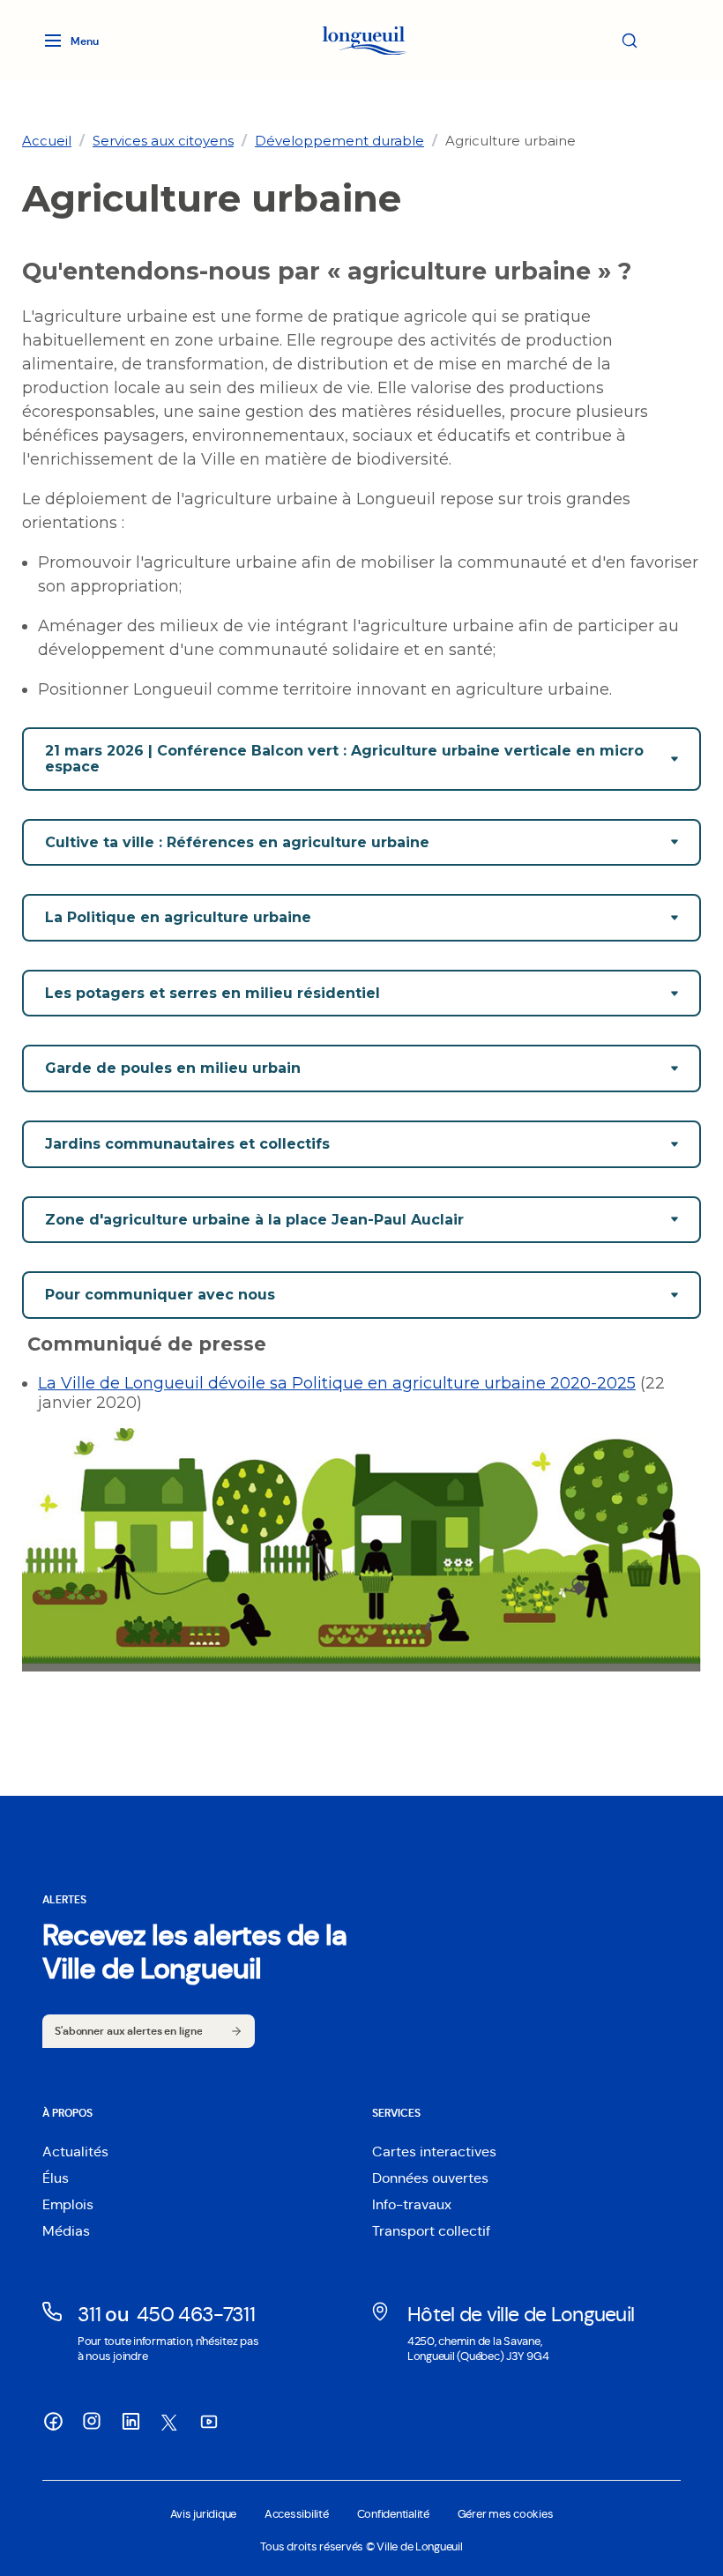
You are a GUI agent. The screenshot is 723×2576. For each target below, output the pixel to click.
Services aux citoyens (163, 141)
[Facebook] (53, 2422)
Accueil (47, 141)
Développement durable (339, 141)
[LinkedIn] (130, 2422)
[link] (47, 141)
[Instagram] (92, 2421)
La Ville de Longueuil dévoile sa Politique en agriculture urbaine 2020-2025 (337, 1383)
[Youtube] (208, 2422)
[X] (169, 2423)
